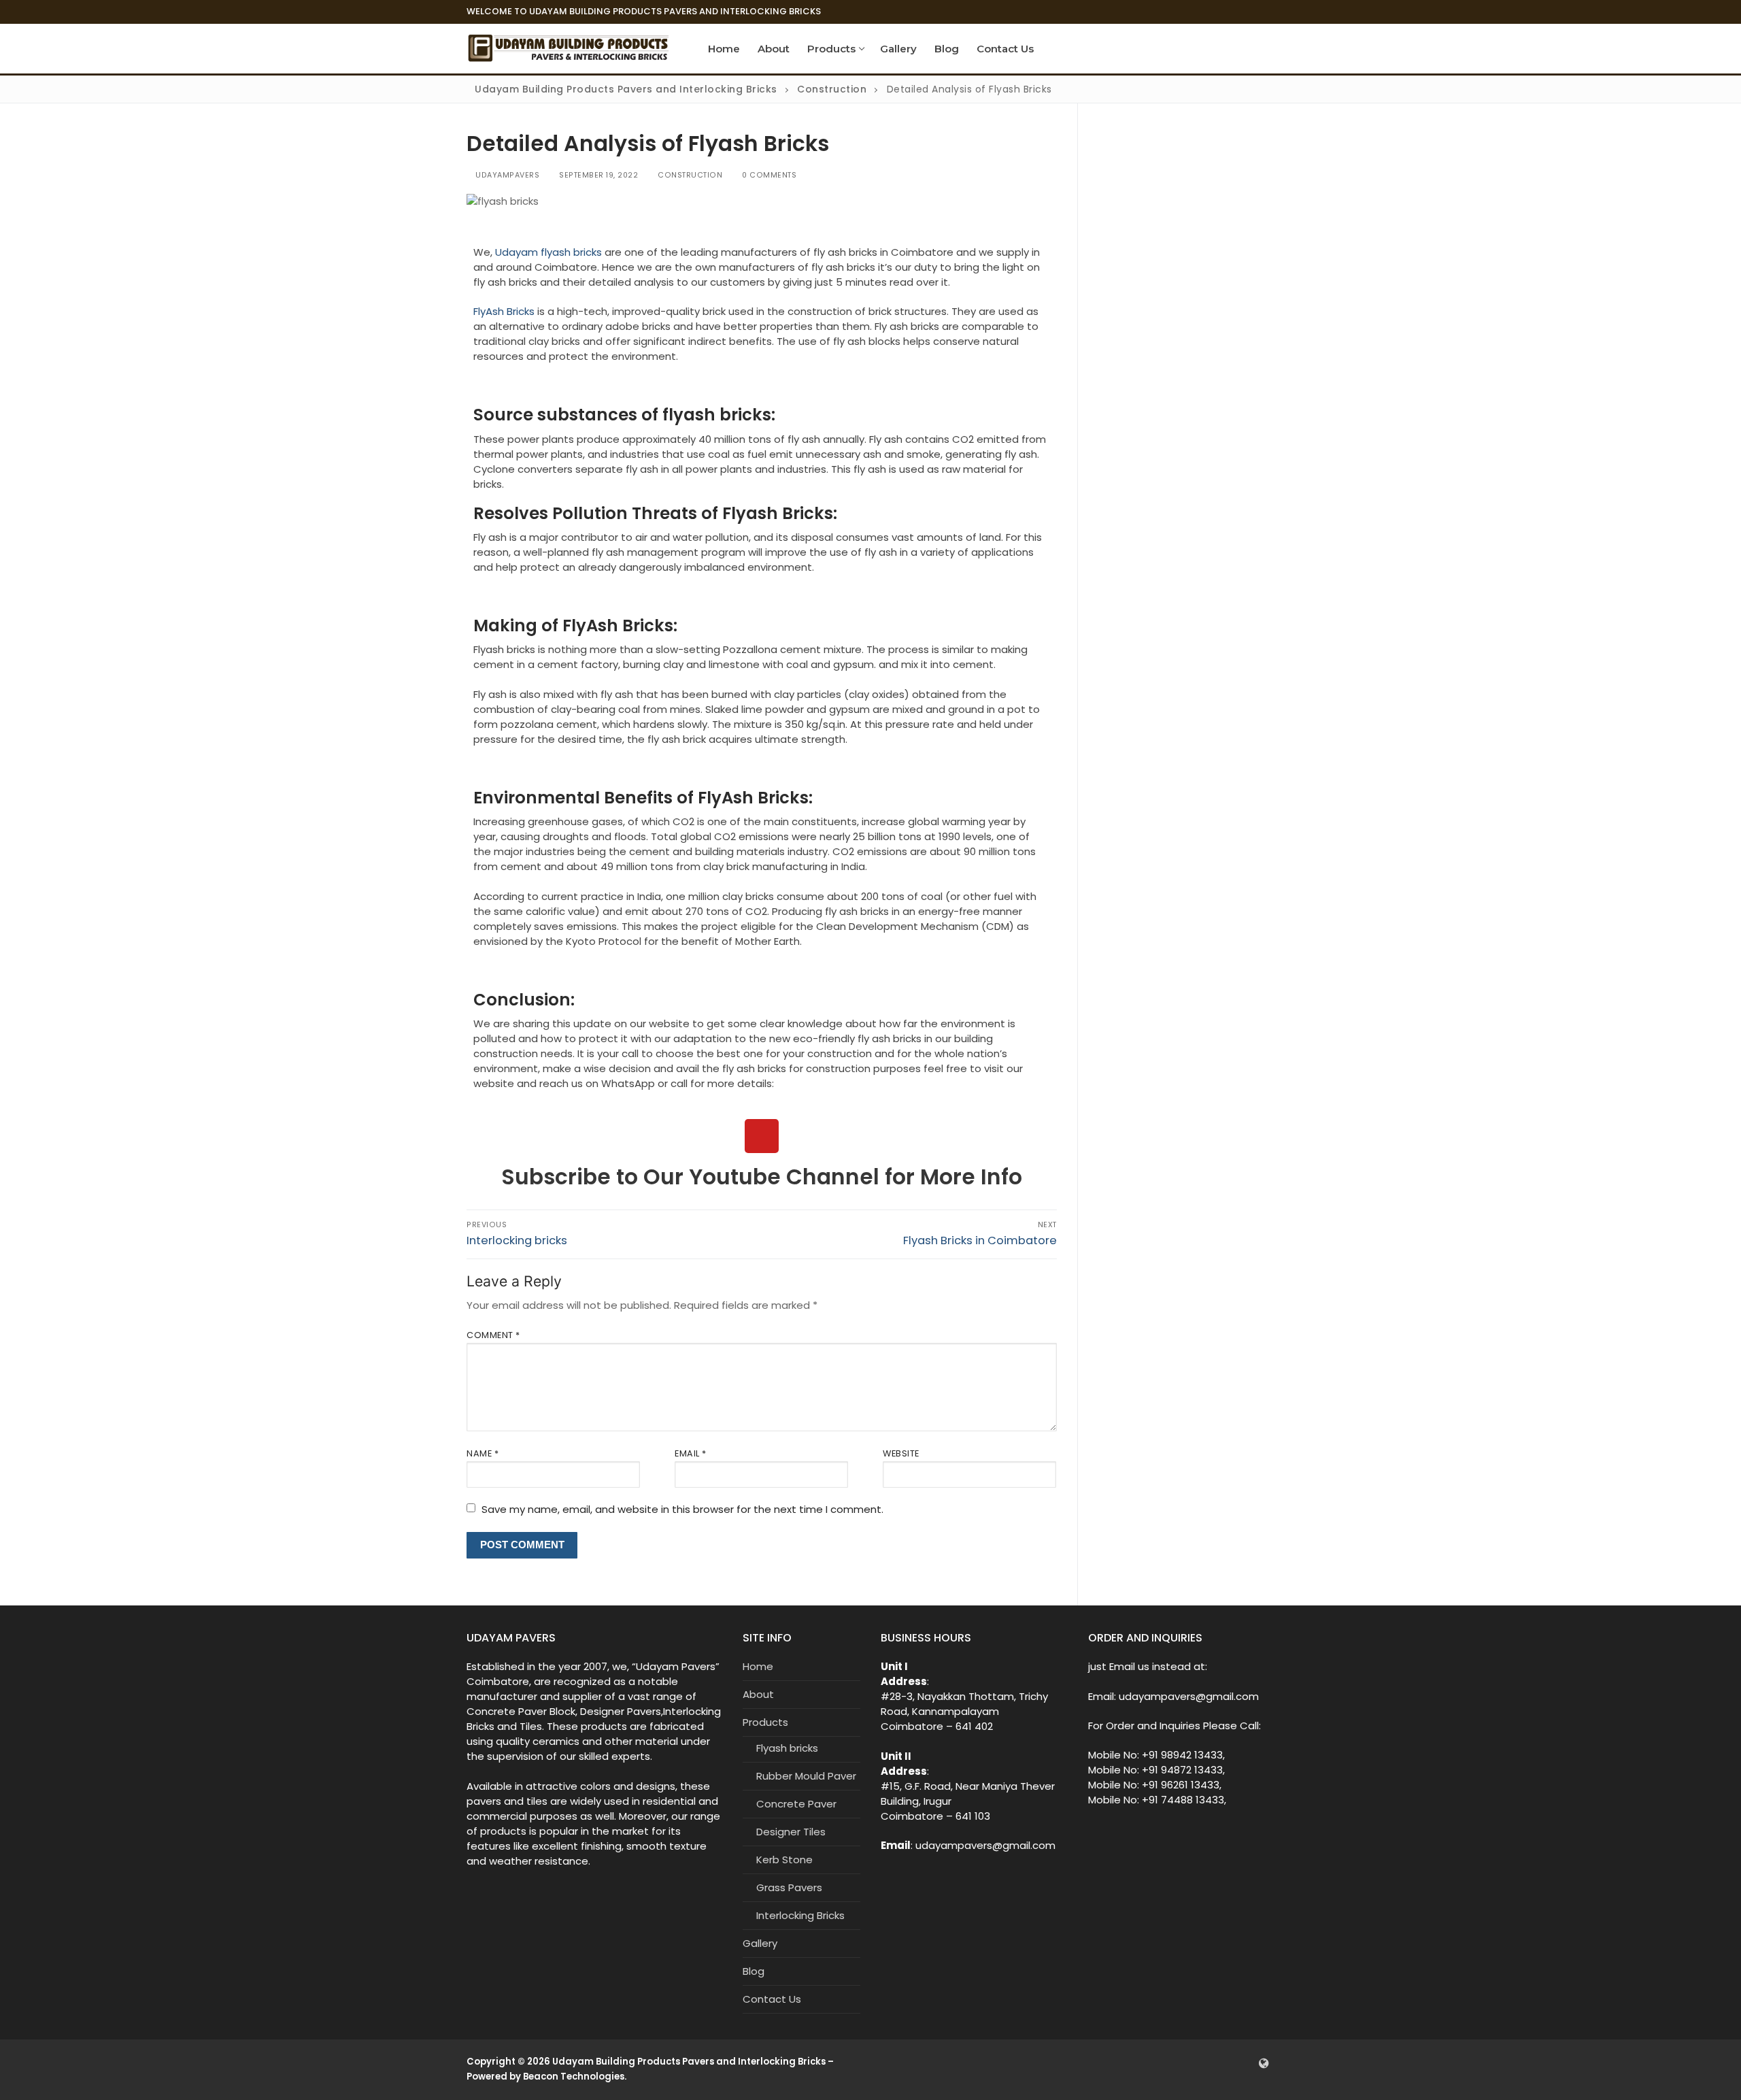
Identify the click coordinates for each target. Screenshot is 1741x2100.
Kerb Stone (784, 1860)
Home (758, 1666)
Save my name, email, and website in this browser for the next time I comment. (682, 1509)
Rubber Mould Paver (806, 1776)
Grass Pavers (789, 1887)
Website (901, 1453)
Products (765, 1722)
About (758, 1694)
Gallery (760, 1943)
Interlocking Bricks (800, 1915)
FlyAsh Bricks (504, 311)
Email (691, 1453)
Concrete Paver (796, 1804)
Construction (689, 175)
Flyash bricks (787, 1748)
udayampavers (506, 175)
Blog (754, 1971)
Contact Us (772, 1999)
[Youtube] (762, 1136)
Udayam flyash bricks (548, 252)
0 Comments (768, 175)
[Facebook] (1223, 2063)
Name (483, 1453)
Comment (493, 1335)
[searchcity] (1264, 2063)
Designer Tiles (791, 1832)
